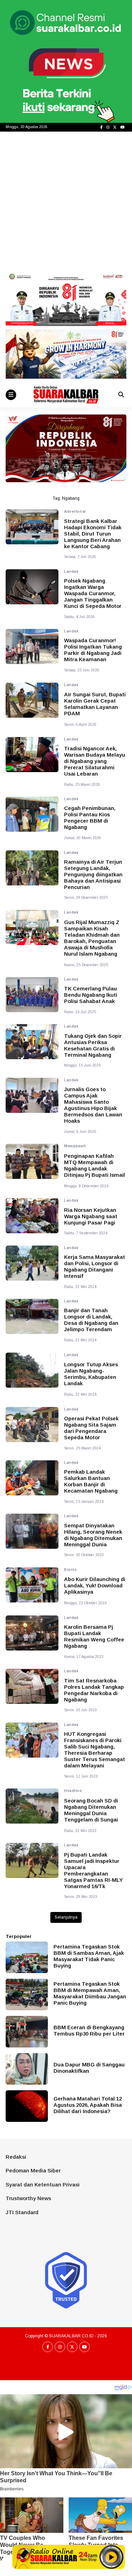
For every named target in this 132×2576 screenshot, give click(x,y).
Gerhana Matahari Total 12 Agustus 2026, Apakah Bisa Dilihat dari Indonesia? (88, 2105)
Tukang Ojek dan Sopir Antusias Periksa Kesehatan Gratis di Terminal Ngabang (93, 1045)
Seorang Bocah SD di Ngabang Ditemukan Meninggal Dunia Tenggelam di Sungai (91, 1810)
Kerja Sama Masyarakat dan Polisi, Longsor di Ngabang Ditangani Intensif (95, 1266)
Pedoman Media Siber (33, 2170)
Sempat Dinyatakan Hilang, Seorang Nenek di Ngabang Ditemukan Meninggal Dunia (93, 1535)
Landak (71, 572)
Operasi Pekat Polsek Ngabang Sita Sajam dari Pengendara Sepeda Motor (91, 1428)
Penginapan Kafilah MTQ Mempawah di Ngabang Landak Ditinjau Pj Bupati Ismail (95, 1165)
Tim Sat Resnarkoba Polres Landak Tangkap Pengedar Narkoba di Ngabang (94, 1690)
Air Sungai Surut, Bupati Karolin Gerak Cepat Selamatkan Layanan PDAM (95, 704)
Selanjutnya (66, 1917)
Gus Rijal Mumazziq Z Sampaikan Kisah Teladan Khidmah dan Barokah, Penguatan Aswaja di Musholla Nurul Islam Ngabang (92, 938)
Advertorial (75, 512)
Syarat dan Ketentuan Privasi (43, 2185)
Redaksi (16, 2157)
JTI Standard (22, 2212)
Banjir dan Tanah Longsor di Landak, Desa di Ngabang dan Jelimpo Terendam (91, 1320)
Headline (73, 1791)
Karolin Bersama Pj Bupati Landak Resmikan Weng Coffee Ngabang (94, 1636)
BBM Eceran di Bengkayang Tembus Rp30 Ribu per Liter (89, 2030)
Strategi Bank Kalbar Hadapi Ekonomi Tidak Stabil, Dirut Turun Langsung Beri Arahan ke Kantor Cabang (93, 534)
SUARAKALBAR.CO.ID (71, 2336)
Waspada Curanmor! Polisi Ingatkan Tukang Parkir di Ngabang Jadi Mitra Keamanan (93, 650)
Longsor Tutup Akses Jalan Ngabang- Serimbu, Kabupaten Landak (91, 1374)
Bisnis (70, 1570)
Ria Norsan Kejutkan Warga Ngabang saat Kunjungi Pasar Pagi (91, 1216)
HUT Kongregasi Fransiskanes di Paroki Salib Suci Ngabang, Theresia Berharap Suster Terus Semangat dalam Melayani (95, 1750)
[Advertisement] (66, 201)
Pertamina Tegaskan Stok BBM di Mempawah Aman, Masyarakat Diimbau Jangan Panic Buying (90, 1993)
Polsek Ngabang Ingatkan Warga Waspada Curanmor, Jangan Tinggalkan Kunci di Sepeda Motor (93, 593)
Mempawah (75, 1146)
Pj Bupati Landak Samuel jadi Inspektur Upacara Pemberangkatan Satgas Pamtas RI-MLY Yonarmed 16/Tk (93, 1870)
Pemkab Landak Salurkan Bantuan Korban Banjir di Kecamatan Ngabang (91, 1481)
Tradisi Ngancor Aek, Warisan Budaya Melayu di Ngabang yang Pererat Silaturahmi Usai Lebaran (95, 761)
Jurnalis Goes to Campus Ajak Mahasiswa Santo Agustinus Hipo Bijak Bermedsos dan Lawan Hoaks (93, 1105)
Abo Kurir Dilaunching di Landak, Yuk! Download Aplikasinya (95, 1585)
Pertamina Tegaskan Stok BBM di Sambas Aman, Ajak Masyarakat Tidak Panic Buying (89, 1956)
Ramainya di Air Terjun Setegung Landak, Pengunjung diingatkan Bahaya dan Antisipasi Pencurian (93, 874)
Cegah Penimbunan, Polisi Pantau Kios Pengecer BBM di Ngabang (90, 818)
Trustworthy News (28, 2198)
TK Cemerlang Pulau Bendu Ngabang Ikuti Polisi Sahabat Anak (91, 995)
